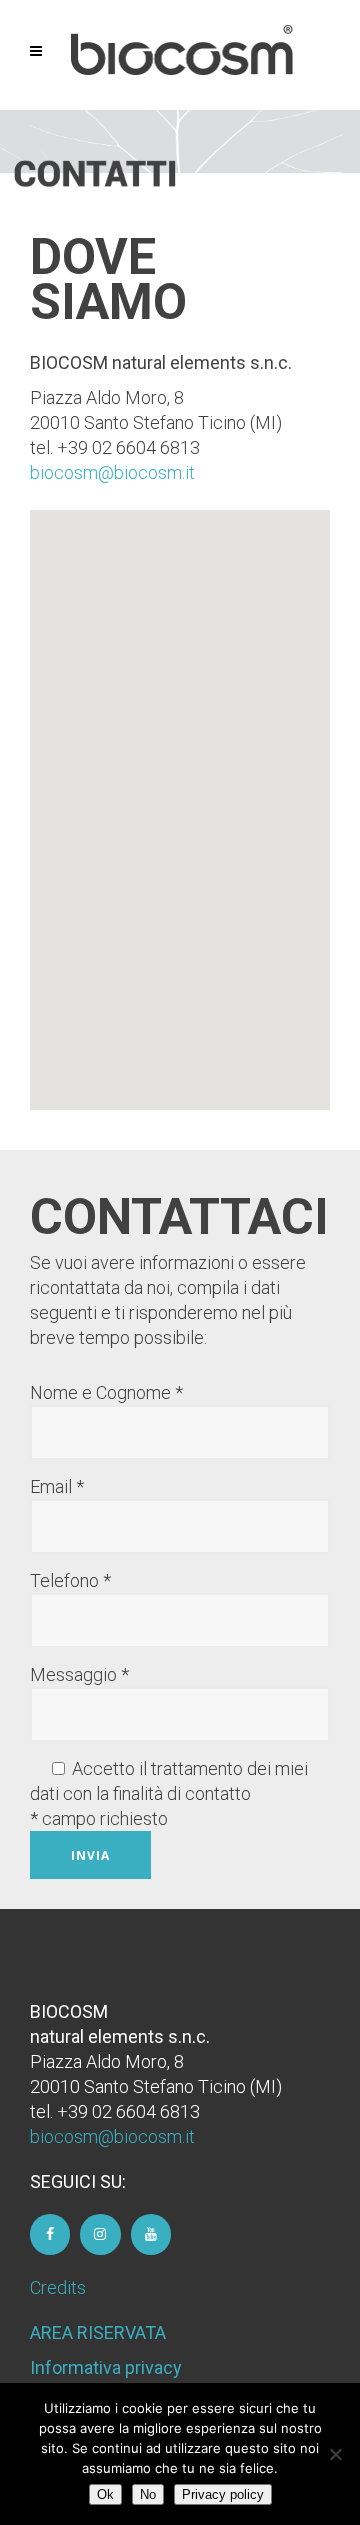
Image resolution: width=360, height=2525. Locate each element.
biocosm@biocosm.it (112, 472)
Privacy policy (223, 2494)
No (148, 2494)
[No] (335, 2454)
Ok (105, 2494)
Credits (58, 2287)
